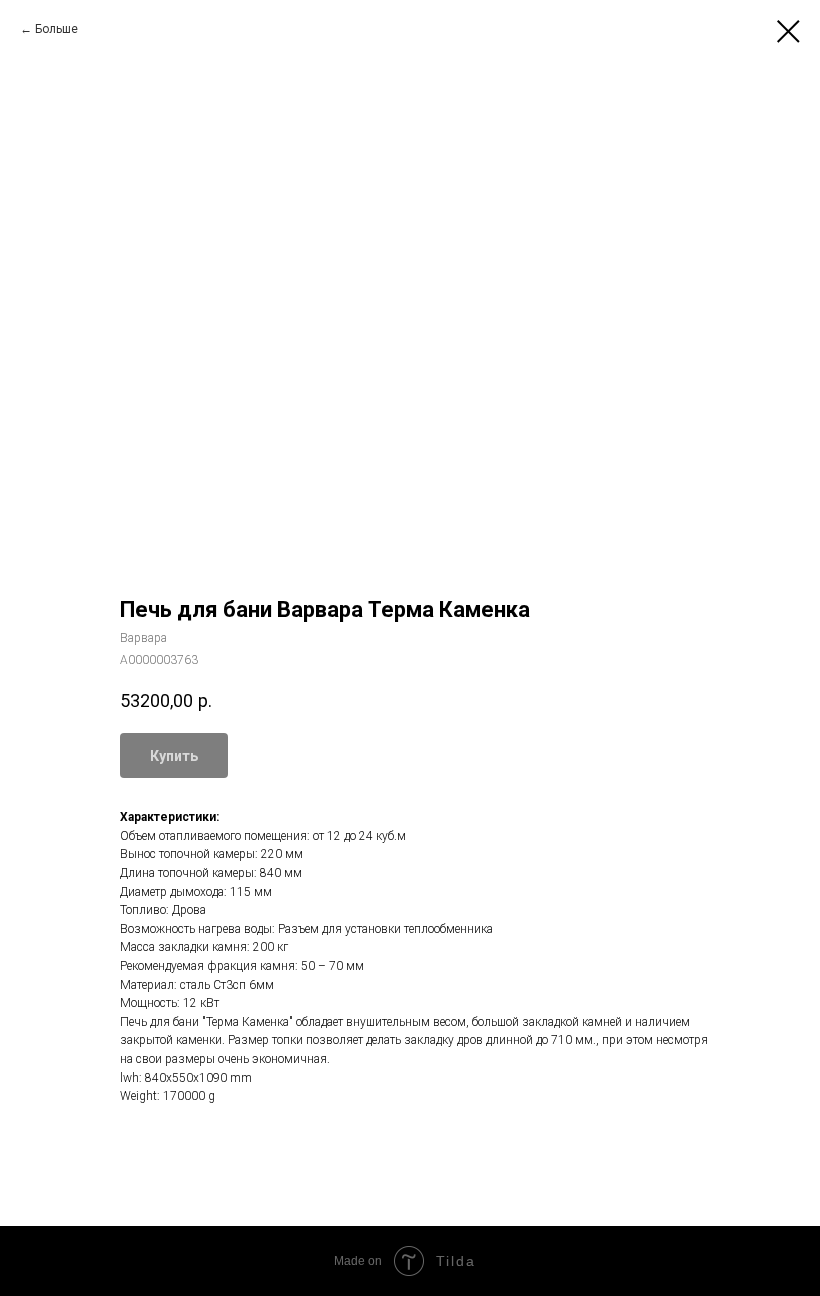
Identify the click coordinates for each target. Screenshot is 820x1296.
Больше (56, 29)
